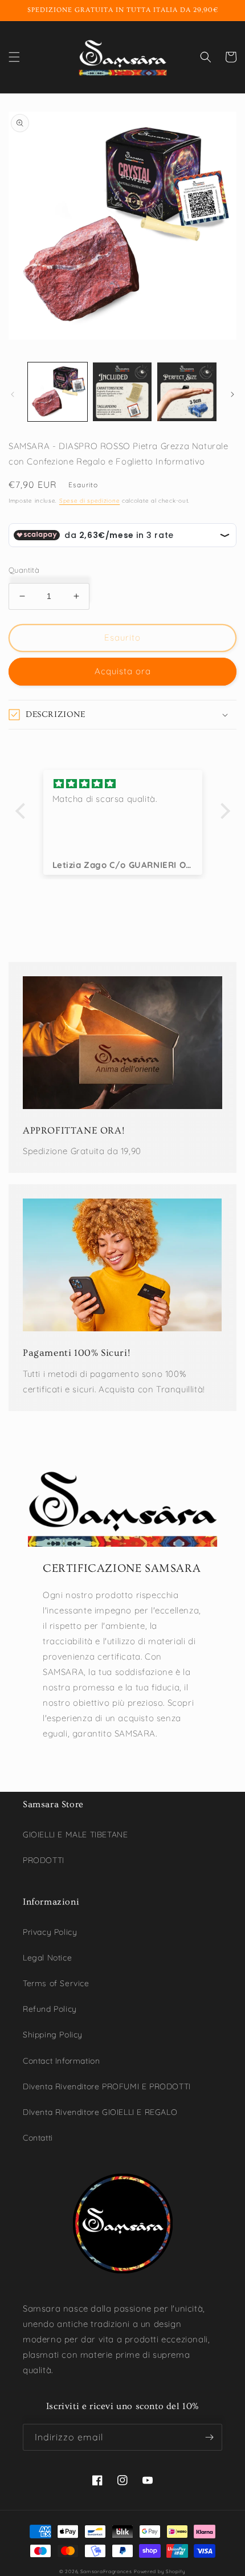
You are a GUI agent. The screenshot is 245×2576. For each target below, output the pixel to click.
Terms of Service (56, 1983)
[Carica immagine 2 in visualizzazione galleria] (122, 392)
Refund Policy (50, 2009)
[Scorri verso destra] (232, 394)
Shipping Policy (53, 2035)
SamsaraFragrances (106, 2571)
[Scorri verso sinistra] (13, 394)
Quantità (24, 570)
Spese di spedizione (89, 501)
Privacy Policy (50, 1932)
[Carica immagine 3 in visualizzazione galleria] (187, 392)
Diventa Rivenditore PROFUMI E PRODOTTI (107, 2086)
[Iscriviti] (209, 2437)
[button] (14, 57)
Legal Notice (47, 1958)
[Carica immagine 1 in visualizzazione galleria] (58, 392)
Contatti (38, 2138)
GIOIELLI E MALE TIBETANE (75, 1835)
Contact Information (61, 2061)
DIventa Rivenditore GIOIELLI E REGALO (100, 2112)
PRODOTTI (44, 1860)
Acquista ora (123, 671)
